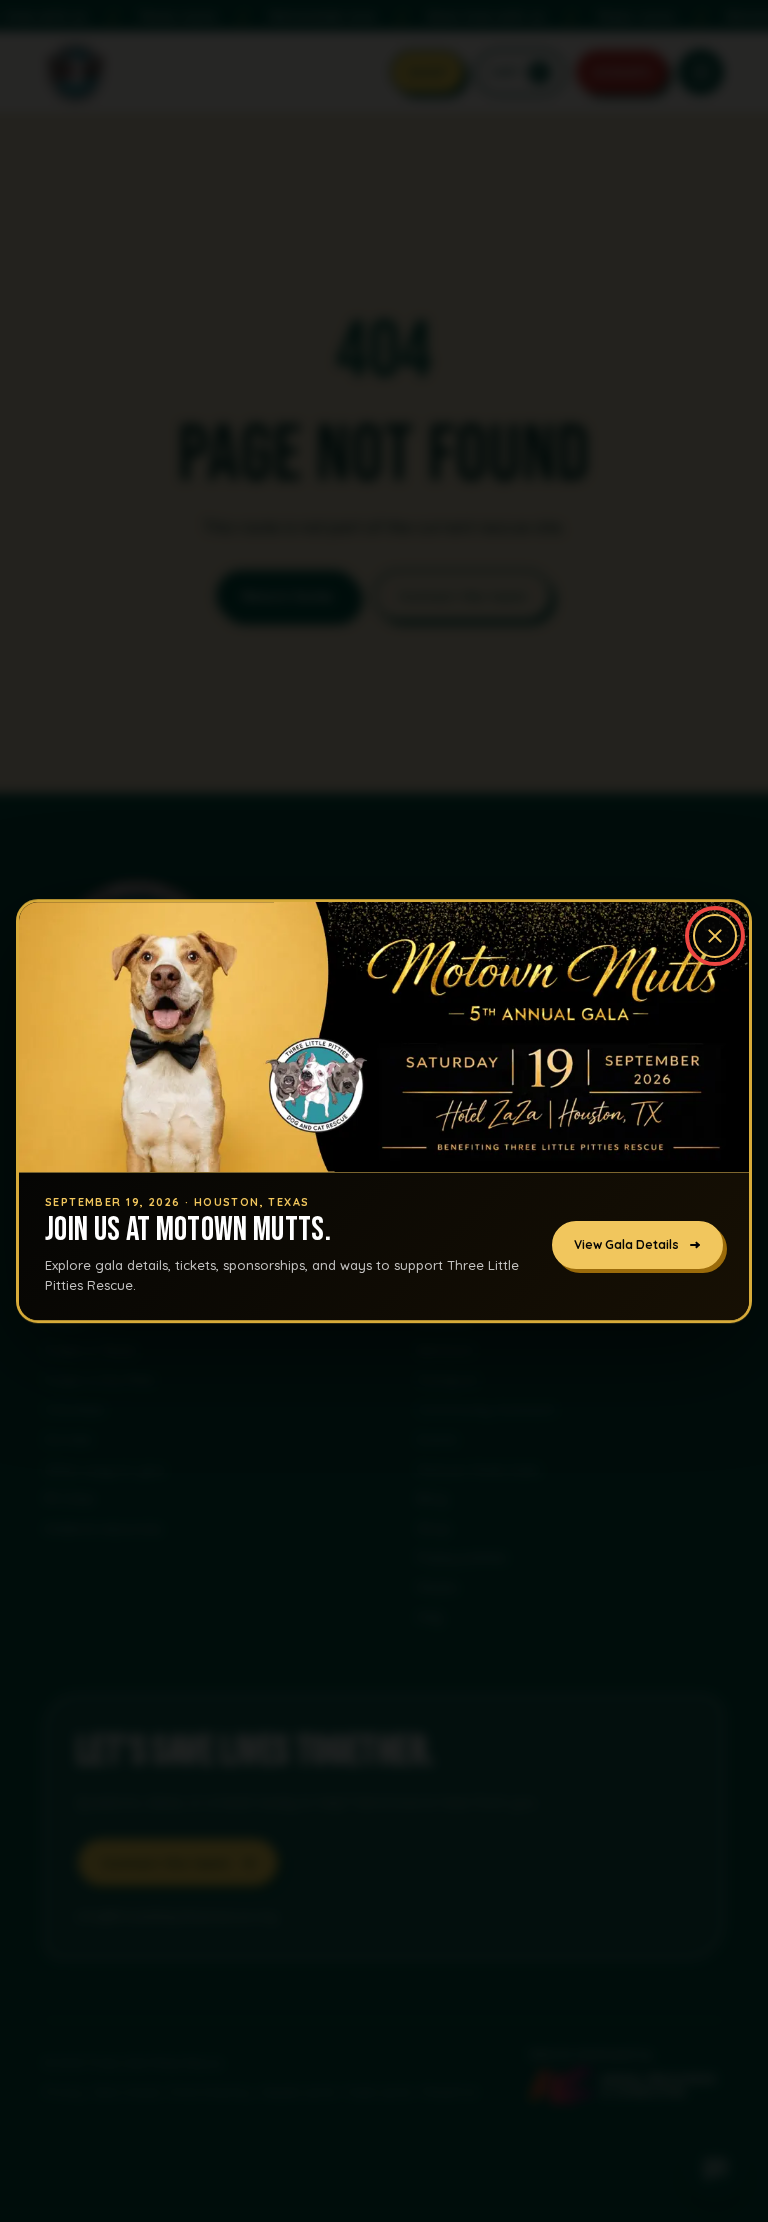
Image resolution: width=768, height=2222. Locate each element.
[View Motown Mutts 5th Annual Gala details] (384, 1037)
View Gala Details (626, 1245)
